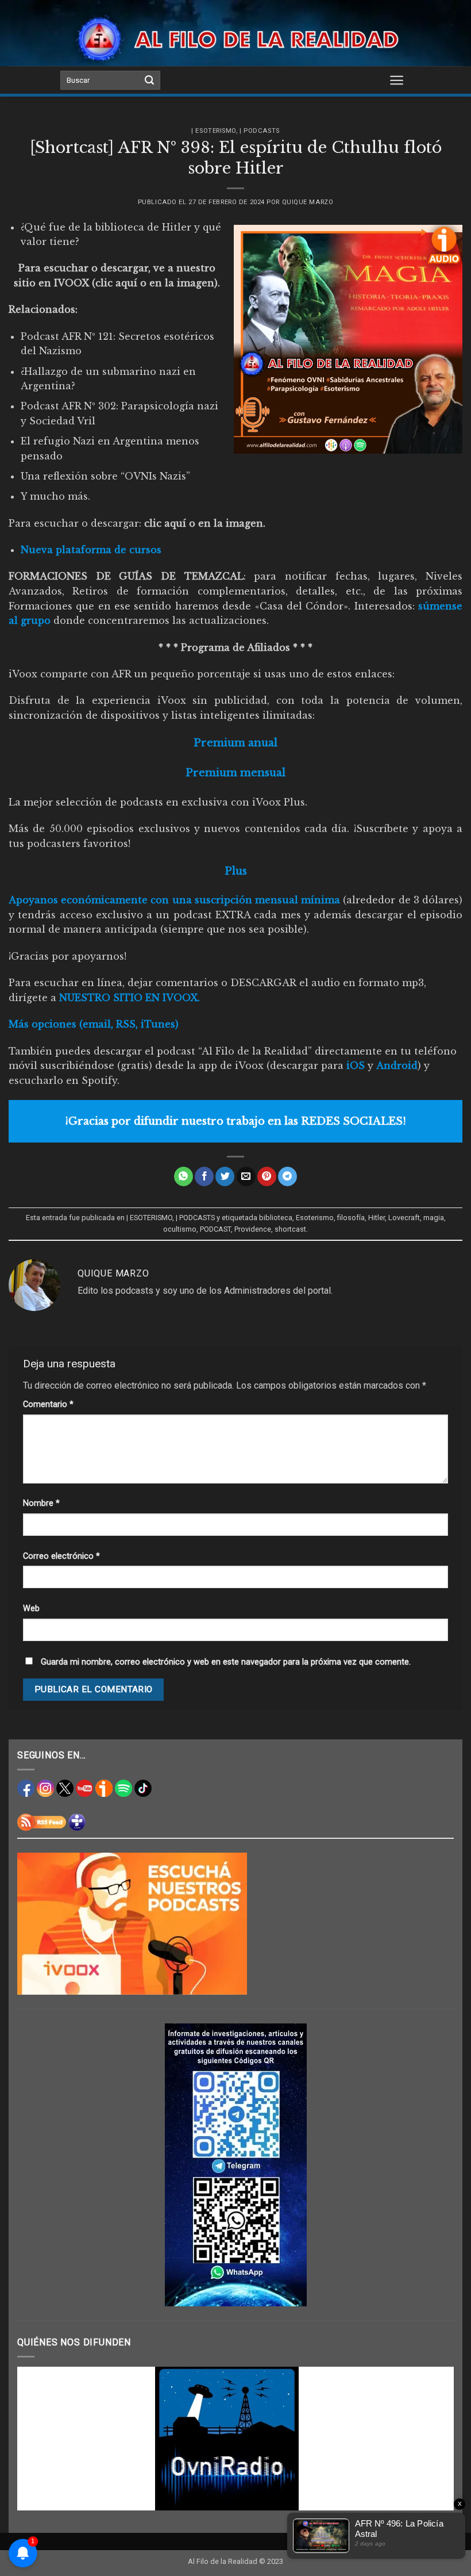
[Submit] (149, 80)
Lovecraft (404, 1218)
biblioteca (276, 1218)
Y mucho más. (55, 496)
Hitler (377, 1218)
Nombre (41, 1503)
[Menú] (397, 80)
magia (434, 1218)
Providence (253, 1229)
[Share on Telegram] (287, 1176)
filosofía (351, 1218)
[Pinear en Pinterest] (267, 1176)
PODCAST (215, 1229)
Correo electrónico (61, 1556)
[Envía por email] (246, 1176)
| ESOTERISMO (214, 131)
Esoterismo (315, 1218)
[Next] (431, 2439)
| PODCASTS (260, 131)
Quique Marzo (308, 202)
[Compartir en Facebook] (204, 1176)
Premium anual (235, 743)
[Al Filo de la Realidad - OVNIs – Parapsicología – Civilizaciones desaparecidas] (236, 39)
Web (31, 1609)
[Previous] (40, 2439)
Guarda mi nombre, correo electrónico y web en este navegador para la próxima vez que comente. (226, 1662)
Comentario (48, 1404)
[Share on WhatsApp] (184, 1176)
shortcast (290, 1229)
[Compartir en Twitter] (225, 1176)
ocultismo (180, 1229)
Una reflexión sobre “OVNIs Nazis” (105, 476)
